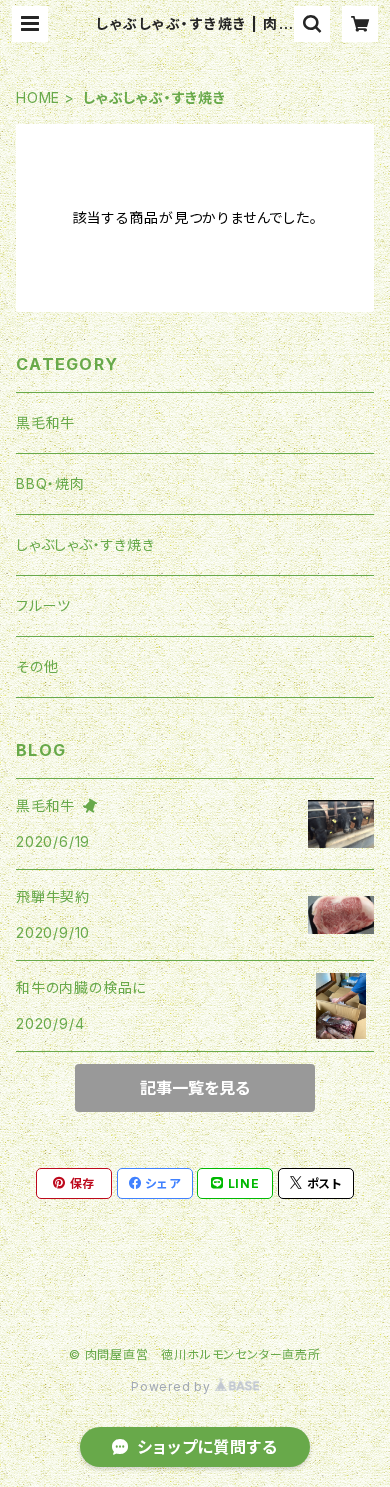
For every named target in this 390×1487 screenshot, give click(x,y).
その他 (37, 666)
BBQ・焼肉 (50, 483)
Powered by (173, 1386)
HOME (38, 97)
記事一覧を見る (195, 1088)
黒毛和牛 (45, 422)
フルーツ (43, 605)
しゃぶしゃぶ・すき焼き (85, 544)
